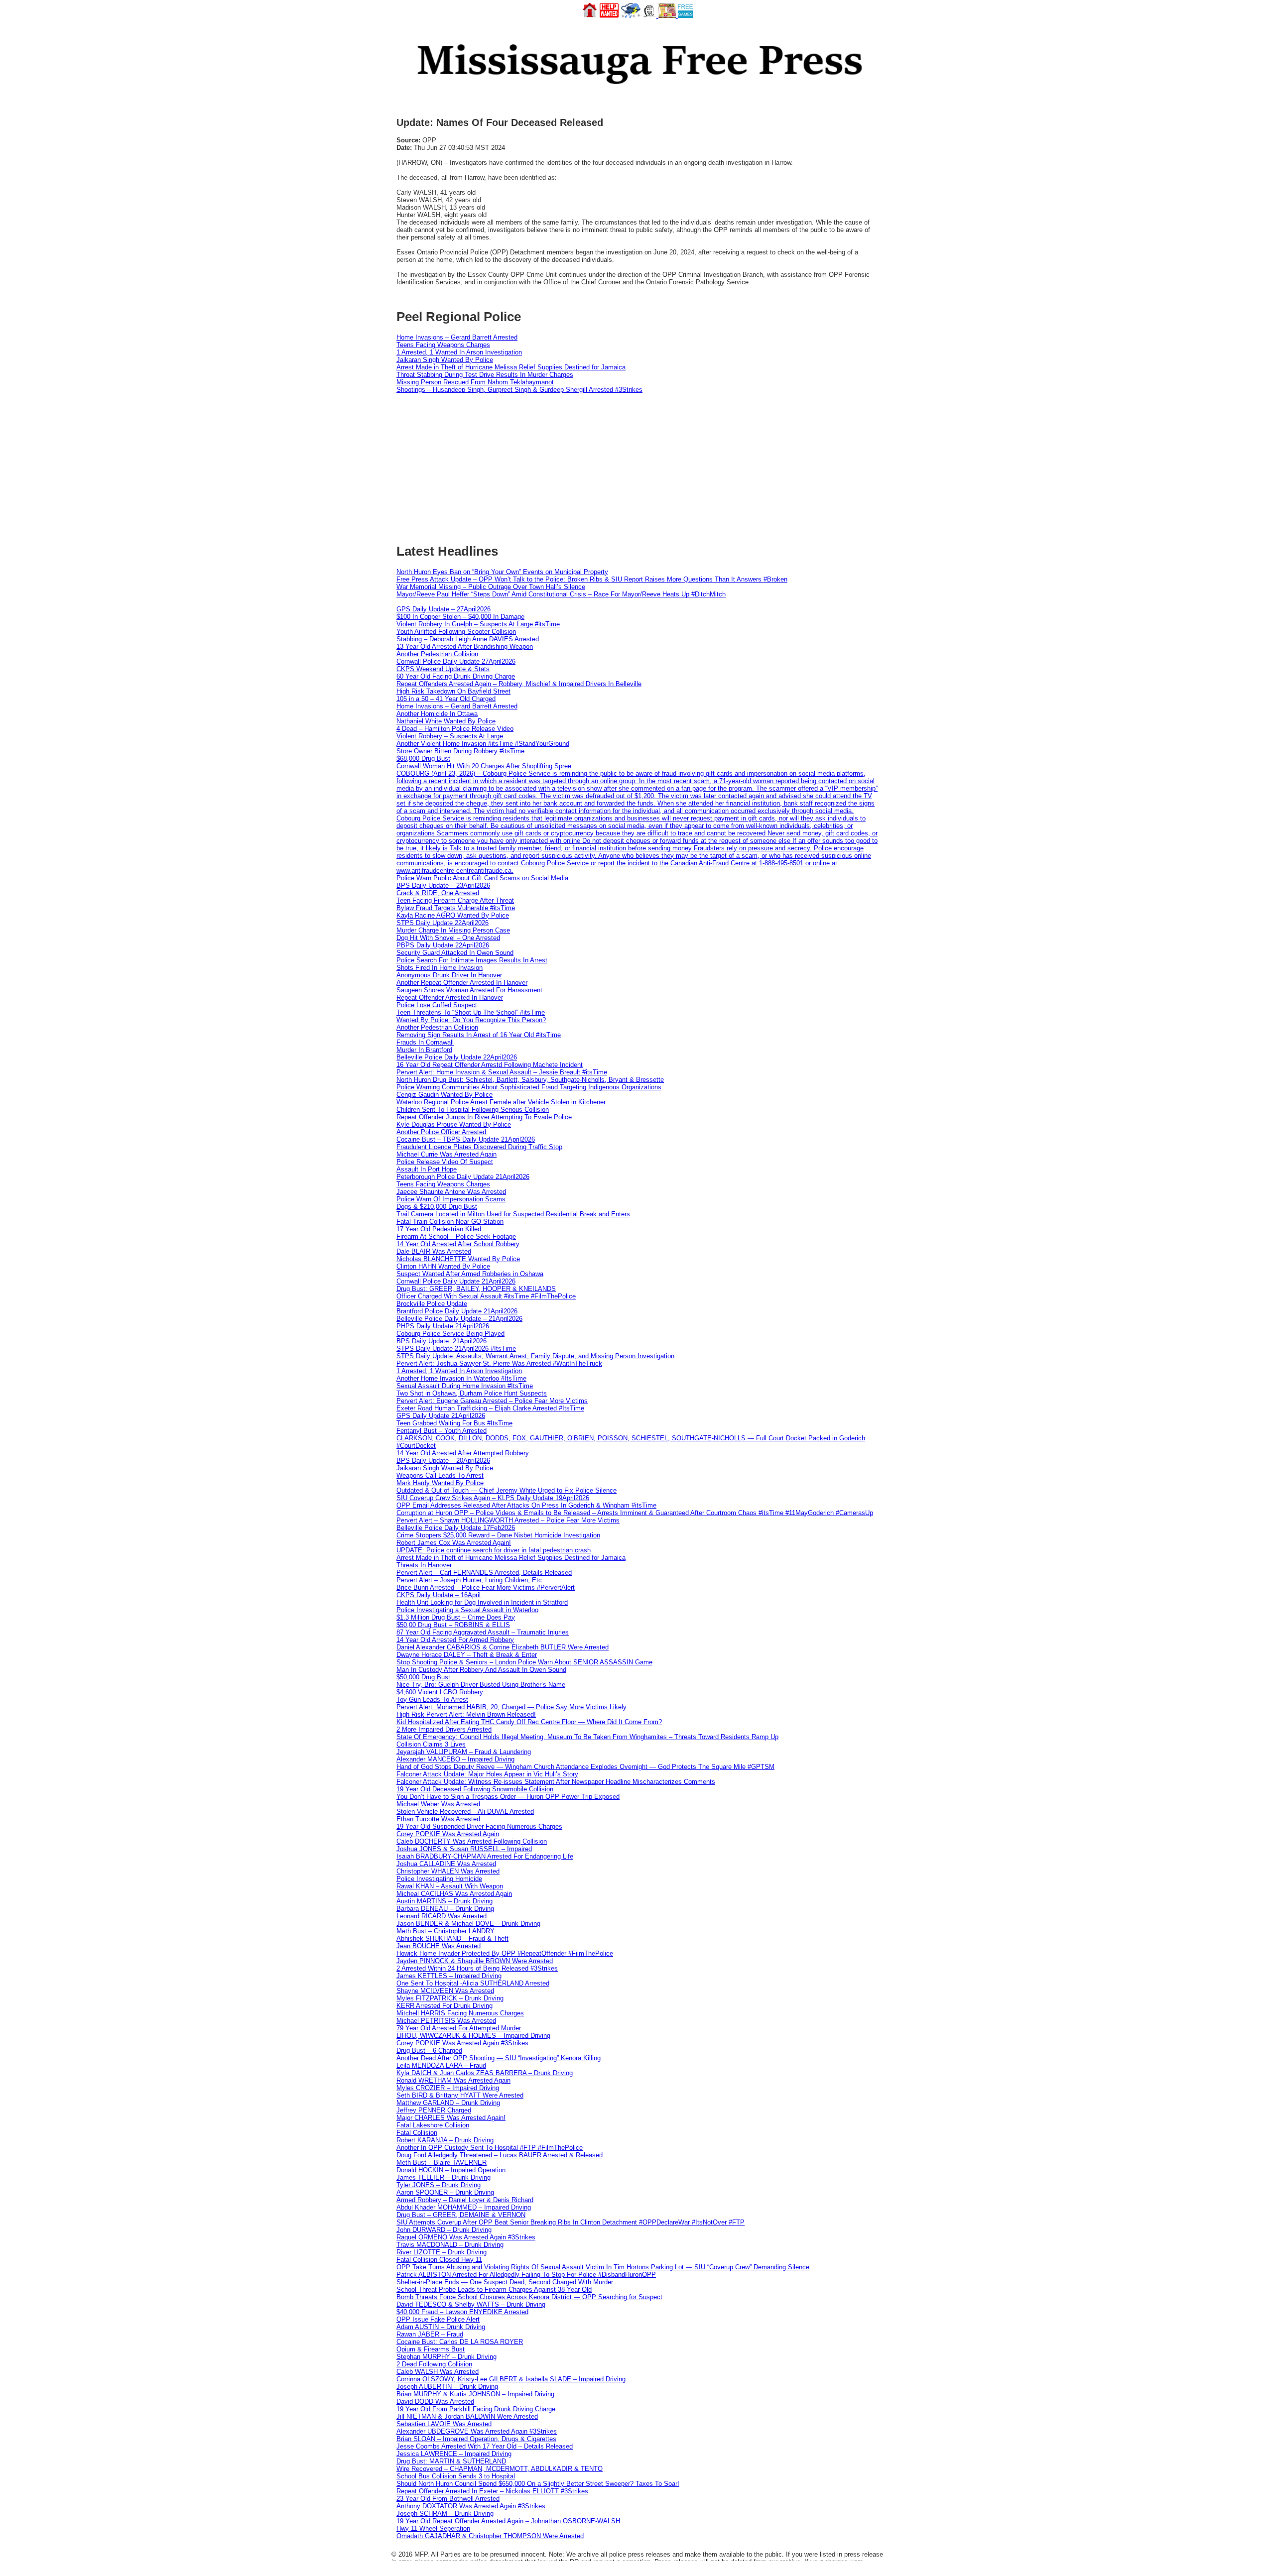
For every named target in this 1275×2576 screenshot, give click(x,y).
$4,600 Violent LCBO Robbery (440, 1692)
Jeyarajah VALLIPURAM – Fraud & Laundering (464, 1752)
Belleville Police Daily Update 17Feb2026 (456, 1528)
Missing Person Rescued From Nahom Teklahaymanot (475, 382)
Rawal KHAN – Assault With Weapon (450, 1886)
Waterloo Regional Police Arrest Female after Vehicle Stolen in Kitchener (501, 1102)
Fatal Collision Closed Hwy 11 (439, 2260)
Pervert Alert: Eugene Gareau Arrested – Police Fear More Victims (492, 1401)
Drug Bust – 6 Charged (429, 2050)
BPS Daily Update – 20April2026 (443, 1461)
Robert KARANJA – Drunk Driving (445, 2140)
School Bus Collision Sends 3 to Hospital (456, 2476)
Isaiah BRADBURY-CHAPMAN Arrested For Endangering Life (485, 1856)
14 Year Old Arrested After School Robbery (458, 1244)
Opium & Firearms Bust (431, 2349)
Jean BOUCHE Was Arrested (439, 1946)
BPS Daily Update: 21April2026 (442, 1341)
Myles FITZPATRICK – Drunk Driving (450, 1998)
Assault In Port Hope (427, 1169)
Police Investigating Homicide (439, 1879)
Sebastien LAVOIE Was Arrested (444, 2424)
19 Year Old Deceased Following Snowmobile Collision (475, 1789)
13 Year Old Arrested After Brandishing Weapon (465, 646)
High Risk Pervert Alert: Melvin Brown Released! (466, 1714)
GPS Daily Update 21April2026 (441, 1416)
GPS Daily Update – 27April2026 (444, 609)
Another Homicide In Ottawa (437, 714)
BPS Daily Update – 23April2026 (443, 885)
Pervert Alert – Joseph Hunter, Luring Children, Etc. (470, 1580)
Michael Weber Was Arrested (438, 1804)
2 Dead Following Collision (434, 2364)
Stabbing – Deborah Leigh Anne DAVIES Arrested (468, 639)
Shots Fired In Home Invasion (440, 968)
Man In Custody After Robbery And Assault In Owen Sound (481, 1670)
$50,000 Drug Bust (423, 1677)
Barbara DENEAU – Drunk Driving (445, 1909)
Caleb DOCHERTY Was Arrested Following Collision (472, 1841)
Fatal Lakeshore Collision (433, 2125)
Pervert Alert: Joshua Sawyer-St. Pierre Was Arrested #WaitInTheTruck (499, 1363)
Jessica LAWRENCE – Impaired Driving (454, 2454)
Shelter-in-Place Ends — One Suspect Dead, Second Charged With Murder (505, 2282)
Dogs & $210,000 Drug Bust (437, 1207)
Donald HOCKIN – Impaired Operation (451, 2170)
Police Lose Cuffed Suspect (437, 1005)
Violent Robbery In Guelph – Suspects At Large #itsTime (478, 624)
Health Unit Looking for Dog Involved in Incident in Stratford (482, 1602)
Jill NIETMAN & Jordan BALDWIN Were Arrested (467, 2416)
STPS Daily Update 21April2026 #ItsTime (456, 1348)
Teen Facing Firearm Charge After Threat (455, 900)
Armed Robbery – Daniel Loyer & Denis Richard (465, 2200)
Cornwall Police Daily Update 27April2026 (456, 661)
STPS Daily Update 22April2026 (443, 923)
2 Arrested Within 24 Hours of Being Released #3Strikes (477, 1968)
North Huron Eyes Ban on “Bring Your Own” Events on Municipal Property (502, 572)
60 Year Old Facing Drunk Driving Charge (456, 676)
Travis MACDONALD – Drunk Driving (450, 2245)
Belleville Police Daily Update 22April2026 (457, 1057)
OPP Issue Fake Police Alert (438, 2319)
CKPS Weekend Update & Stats (443, 669)
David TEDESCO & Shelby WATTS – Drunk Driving (471, 2304)
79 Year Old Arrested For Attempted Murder (459, 2028)
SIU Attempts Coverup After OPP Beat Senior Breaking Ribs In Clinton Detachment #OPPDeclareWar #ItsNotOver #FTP (571, 2222)
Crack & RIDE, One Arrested (438, 893)
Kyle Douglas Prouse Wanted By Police (454, 1124)
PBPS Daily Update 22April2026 (443, 945)
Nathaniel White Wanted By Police (446, 721)
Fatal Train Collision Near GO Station (450, 1222)
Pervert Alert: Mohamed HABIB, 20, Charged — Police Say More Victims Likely (511, 1707)
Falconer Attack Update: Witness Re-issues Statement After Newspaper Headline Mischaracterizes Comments (556, 1782)
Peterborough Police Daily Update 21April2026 (463, 1177)
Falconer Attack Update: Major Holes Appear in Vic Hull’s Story (487, 1774)
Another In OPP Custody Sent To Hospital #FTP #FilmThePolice (490, 2148)
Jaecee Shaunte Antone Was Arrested (451, 1192)
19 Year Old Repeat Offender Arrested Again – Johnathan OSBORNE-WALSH (508, 2521)
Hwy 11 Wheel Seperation (433, 2528)
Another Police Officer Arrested (441, 1132)
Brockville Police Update (432, 1304)
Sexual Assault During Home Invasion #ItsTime (465, 1386)
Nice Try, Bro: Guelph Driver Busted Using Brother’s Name (481, 1685)
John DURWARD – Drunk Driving (444, 2230)
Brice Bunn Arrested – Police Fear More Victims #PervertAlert (486, 1587)
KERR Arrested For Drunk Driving (445, 2006)
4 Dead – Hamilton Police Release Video (455, 729)
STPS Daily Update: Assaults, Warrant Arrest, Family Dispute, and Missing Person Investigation (535, 1356)
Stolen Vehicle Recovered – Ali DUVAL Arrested (465, 1812)
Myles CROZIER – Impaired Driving (448, 2088)
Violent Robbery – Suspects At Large (450, 736)
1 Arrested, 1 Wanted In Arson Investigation (459, 352)
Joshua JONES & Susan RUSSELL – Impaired (464, 1849)
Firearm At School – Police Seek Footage (456, 1236)
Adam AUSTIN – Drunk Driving (441, 2327)
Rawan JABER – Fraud (430, 2334)
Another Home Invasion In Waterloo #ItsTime (461, 1378)
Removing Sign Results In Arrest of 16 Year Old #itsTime (479, 1035)
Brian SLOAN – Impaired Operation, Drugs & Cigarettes (476, 2439)
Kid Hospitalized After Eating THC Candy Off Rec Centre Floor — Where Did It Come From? (529, 1722)
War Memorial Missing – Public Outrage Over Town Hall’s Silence (491, 587)
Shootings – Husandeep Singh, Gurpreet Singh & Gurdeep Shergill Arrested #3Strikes (519, 390)
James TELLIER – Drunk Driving (444, 2177)
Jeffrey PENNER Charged (434, 2110)
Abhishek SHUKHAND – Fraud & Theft (452, 1938)
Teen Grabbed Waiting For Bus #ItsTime (454, 1423)
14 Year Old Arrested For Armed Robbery (455, 1640)
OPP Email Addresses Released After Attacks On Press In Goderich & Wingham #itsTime (526, 1505)
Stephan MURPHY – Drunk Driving (446, 2357)
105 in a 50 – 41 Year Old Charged (446, 699)
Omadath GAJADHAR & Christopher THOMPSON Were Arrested (490, 2536)
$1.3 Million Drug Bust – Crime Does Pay (456, 1617)
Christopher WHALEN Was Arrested (448, 1871)
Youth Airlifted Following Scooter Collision (456, 632)
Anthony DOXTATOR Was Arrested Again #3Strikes (471, 2506)
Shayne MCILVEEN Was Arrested (445, 1991)
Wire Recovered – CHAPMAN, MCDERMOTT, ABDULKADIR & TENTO (500, 2469)
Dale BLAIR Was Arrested (434, 1251)
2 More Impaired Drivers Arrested (444, 1729)
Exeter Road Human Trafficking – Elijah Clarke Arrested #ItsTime (490, 1408)
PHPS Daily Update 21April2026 (443, 1326)
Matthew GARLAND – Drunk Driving (448, 2103)
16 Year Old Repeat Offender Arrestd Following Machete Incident (490, 1065)
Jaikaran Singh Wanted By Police (445, 360)
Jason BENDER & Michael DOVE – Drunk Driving (468, 1924)
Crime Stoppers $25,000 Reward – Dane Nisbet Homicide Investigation (498, 1535)
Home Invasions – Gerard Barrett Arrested (457, 337)
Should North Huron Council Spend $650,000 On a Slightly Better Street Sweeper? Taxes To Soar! (538, 2484)
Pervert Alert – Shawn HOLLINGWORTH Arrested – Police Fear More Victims (508, 1520)
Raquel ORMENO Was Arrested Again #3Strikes (466, 2237)
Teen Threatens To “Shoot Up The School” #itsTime (471, 1012)
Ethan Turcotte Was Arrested (438, 1819)
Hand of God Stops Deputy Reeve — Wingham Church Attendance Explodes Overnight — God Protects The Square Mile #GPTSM (585, 1767)
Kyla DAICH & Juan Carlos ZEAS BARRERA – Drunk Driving (485, 2073)
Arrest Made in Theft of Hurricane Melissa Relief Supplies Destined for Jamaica (511, 367)
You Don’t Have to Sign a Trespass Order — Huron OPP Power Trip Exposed (508, 1797)
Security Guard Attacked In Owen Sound (455, 953)
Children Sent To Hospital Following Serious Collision (473, 1110)
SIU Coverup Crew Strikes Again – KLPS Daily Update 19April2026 (493, 1498)
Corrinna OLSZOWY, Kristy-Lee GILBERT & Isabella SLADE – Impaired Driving (511, 2379)
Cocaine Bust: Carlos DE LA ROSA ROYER (460, 2342)
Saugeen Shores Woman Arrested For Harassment (469, 990)
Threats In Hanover (424, 1565)
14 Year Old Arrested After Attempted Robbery (463, 1453)
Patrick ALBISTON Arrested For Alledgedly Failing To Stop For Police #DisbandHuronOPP (526, 2275)
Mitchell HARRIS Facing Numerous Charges (460, 2013)
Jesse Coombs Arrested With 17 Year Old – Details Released (485, 2446)
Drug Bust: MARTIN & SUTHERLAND (451, 2461)
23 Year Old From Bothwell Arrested (448, 2499)
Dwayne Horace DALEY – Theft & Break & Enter (467, 1655)
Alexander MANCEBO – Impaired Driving (455, 1759)
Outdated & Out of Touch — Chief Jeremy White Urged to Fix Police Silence (507, 1490)
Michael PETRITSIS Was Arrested (446, 2021)
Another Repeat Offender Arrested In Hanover (462, 983)
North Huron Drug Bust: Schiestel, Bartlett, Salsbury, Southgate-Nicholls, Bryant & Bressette (530, 1080)
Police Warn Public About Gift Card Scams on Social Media (482, 878)
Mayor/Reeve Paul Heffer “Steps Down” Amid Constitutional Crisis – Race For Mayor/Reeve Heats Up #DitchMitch (561, 594)
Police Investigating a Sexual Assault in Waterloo (467, 1610)
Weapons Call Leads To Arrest (440, 1475)
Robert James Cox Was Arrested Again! (454, 1543)
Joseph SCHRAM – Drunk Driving (445, 2514)
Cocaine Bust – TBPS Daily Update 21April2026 (466, 1139)
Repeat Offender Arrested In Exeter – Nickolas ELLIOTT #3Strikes (492, 2491)
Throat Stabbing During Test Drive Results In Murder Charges (485, 375)
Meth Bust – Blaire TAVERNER (442, 2163)
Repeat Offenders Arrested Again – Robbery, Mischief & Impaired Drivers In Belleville (519, 684)
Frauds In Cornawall (425, 1042)
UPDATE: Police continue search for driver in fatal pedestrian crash (494, 1550)
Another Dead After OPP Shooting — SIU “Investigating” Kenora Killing (499, 2058)
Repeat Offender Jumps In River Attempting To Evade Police (484, 1117)
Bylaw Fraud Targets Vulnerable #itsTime (456, 908)
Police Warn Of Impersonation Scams (451, 1199)
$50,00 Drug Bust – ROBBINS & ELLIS (453, 1625)
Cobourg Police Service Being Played (450, 1334)
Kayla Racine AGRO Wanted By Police (453, 915)
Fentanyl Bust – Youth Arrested (442, 1431)
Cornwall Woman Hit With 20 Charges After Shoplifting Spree (484, 766)
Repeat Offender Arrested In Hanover (450, 997)
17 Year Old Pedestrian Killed (439, 1229)
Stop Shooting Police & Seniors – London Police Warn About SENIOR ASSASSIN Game (524, 1662)
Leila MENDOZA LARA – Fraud (441, 2065)
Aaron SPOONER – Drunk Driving (445, 2192)
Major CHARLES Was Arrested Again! (451, 2118)
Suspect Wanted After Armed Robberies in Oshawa (470, 1274)
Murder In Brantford (424, 1050)
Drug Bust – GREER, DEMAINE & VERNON (461, 2215)
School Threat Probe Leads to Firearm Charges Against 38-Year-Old (494, 2289)
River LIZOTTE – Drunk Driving (442, 2252)
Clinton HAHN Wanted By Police (443, 1266)
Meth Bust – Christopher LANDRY (446, 1931)
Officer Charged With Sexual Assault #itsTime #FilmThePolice (486, 1296)
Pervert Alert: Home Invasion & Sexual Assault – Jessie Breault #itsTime (502, 1072)
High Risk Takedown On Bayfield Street (453, 691)
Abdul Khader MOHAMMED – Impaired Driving (464, 2207)
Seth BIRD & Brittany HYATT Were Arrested (460, 2095)
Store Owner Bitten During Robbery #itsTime (460, 751)
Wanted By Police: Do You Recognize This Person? (471, 1020)
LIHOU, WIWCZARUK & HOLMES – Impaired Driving (473, 2036)
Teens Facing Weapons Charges (443, 345)
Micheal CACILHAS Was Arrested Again (454, 1894)
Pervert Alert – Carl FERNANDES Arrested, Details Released (484, 1573)
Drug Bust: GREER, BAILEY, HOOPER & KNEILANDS (476, 1289)
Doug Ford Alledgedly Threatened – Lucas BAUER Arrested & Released (500, 2155)
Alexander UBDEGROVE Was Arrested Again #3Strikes (477, 2431)
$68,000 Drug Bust (423, 759)
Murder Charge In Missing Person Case (453, 930)
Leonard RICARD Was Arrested (442, 1916)
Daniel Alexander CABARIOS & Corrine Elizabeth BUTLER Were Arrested (503, 1647)
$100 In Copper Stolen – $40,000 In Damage (460, 617)
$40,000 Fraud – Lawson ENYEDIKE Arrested (462, 2312)
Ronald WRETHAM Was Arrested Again (453, 2080)
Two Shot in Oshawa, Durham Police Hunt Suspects (472, 1393)
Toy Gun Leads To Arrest (432, 1699)
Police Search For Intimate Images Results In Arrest (472, 960)
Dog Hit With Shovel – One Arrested (448, 938)
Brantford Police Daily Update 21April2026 (457, 1311)
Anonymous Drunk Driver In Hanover (449, 975)
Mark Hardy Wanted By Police (440, 1483)
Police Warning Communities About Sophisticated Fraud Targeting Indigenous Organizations (529, 1087)
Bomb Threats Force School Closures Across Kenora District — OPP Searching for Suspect (529, 2297)
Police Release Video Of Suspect (445, 1162)
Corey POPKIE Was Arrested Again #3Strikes (462, 2043)
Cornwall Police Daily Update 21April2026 (456, 1281)
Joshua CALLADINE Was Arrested (446, 1864)
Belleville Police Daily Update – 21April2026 (459, 1319)
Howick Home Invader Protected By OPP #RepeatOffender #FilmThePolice (505, 1953)
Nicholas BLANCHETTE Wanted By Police (458, 1259)
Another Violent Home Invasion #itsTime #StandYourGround (483, 744)
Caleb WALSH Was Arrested (438, 2372)
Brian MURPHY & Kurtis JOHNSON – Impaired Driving (475, 2394)
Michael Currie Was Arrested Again (446, 1154)
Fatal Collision (417, 2133)
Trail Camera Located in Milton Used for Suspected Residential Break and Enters (513, 1214)
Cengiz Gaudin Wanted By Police (445, 1095)
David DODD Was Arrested (435, 2401)
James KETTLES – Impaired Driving (449, 1976)
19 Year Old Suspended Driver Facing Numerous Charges (479, 1826)
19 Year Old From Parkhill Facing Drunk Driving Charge (476, 2409)
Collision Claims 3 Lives (431, 1744)
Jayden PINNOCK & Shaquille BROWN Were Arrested (475, 1961)
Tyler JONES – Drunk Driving (439, 2185)
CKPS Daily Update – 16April (439, 1595)
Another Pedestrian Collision (437, 654)
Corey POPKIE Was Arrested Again (448, 1834)
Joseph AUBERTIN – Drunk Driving (447, 2387)
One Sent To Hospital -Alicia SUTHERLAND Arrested (473, 1983)
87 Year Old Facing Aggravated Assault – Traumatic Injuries (483, 1632)
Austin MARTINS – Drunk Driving (445, 1901)
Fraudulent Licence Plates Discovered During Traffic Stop (479, 1147)
